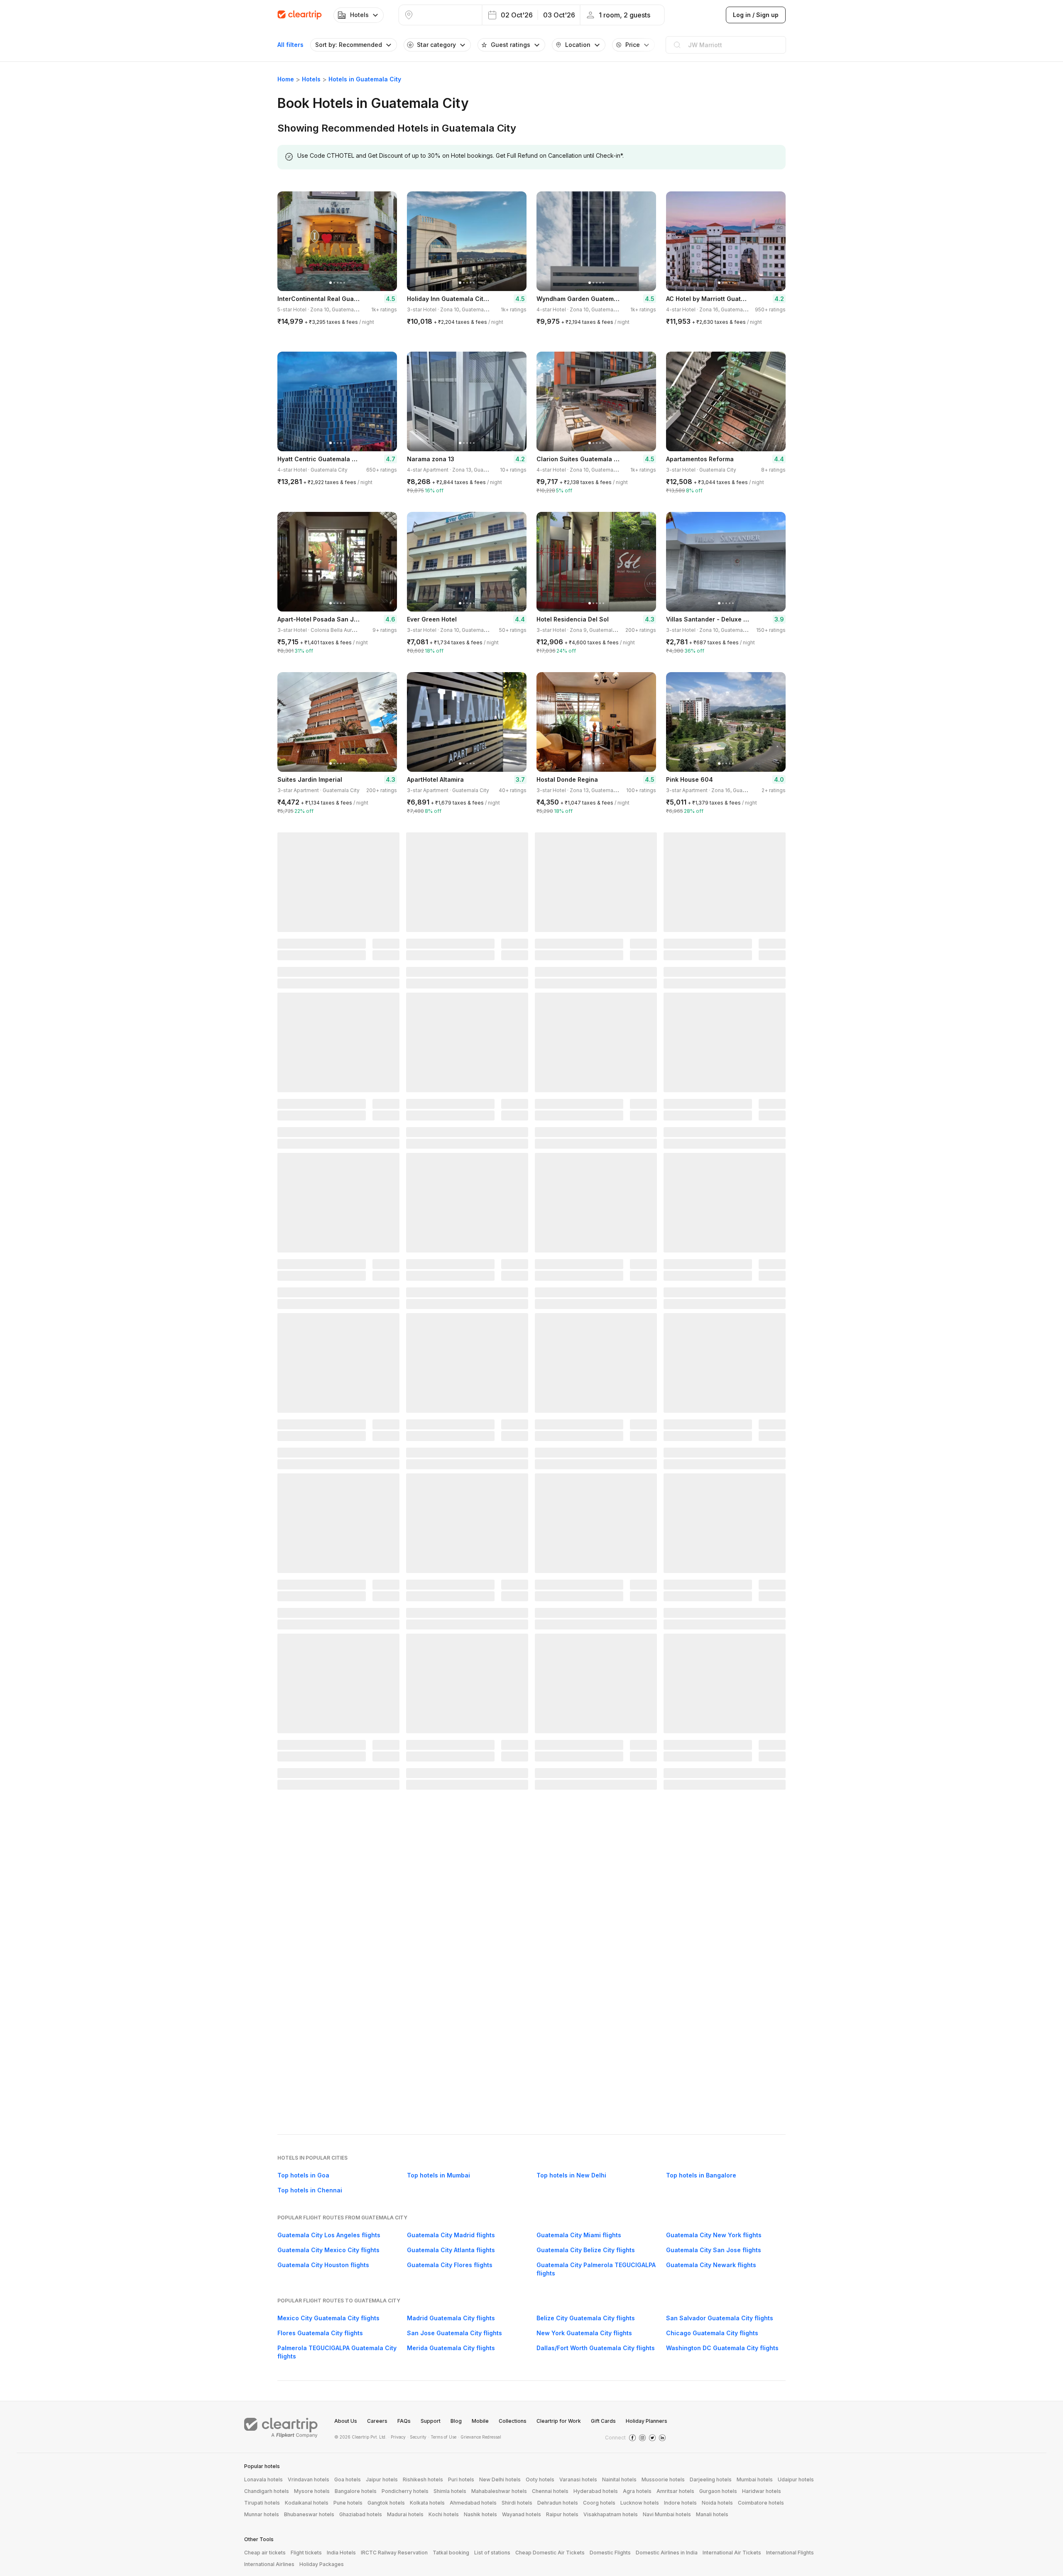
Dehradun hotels (558, 2503)
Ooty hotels (540, 2479)
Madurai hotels (405, 2514)
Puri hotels (461, 2479)
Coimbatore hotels (761, 2503)
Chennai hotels (550, 2491)
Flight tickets (306, 2553)
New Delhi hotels (500, 2479)
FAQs (404, 2421)
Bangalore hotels (356, 2491)
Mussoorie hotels (663, 2479)
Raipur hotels (562, 2514)
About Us (346, 2421)
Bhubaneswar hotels (309, 2514)
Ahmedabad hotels (473, 2503)
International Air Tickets (732, 2553)
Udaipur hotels (796, 2479)
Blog (456, 2421)
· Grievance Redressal (480, 2437)
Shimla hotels (450, 2491)
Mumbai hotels (755, 2479)
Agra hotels (637, 2491)
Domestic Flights (610, 2553)
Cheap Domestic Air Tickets (550, 2553)
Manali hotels (712, 2514)
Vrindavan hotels (309, 2479)
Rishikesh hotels (423, 2479)
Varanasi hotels (578, 2479)
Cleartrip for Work (559, 2421)
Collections (513, 2421)
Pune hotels (348, 2503)
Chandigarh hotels (267, 2491)
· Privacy (397, 2437)
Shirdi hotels (517, 2503)
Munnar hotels (262, 2514)
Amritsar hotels (675, 2491)
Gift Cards (603, 2421)
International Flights (790, 2553)
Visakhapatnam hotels (611, 2514)
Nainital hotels (619, 2479)
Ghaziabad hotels (361, 2514)
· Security (417, 2437)
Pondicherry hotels (405, 2491)
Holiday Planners (647, 2421)
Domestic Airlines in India (667, 2553)
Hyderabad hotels (596, 2491)
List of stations (492, 2553)
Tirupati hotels (262, 2503)
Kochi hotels (444, 2514)
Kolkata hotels (427, 2503)
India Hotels (341, 2553)
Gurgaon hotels (718, 2491)
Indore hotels (680, 2503)
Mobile (480, 2421)
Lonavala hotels (263, 2479)
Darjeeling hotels (711, 2479)
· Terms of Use (442, 2437)
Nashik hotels (480, 2514)
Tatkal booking (451, 2553)
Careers (377, 2421)
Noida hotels (717, 2503)
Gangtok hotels (386, 2503)
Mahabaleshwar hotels (499, 2491)
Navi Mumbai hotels (667, 2514)
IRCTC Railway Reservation (394, 2553)
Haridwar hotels (762, 2491)
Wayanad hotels (522, 2514)
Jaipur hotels (382, 2479)
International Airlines (269, 2564)
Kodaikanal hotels (307, 2503)
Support (431, 2421)
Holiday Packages (322, 2564)
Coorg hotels (599, 2503)
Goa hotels (348, 2479)
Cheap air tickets (265, 2553)
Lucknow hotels (640, 2503)
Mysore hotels (312, 2491)
